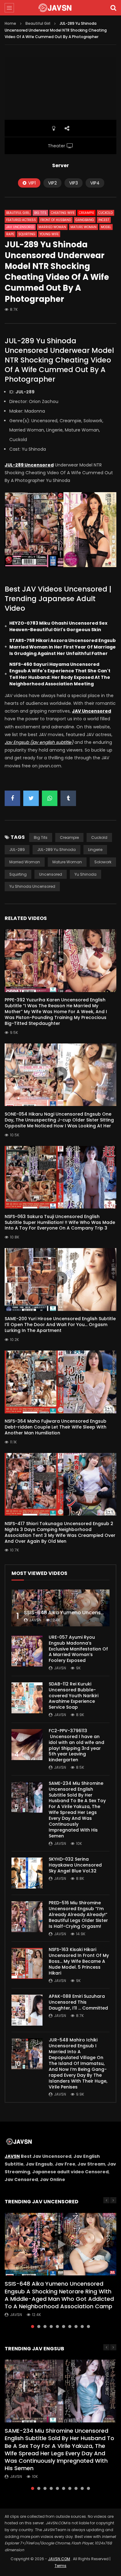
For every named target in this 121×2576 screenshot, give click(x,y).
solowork (103, 862)
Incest (104, 220)
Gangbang (85, 220)
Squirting (27, 234)
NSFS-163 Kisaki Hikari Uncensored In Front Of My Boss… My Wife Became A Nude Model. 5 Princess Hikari (79, 1961)
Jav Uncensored (20, 227)
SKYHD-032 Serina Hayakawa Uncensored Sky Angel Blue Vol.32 (75, 1865)
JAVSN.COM (59, 2559)
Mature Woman (83, 227)
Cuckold (105, 213)
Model (106, 227)
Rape (10, 234)
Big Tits (40, 213)
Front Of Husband (56, 220)
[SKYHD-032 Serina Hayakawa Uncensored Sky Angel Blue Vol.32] (27, 1873)
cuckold (99, 837)
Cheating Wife (63, 213)
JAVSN (12, 2156)
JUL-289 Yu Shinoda (56, 850)
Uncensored (51, 874)
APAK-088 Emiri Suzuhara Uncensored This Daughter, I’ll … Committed (78, 2002)
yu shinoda (85, 874)
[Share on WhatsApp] (50, 798)
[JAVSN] (60, 8)
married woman (25, 862)
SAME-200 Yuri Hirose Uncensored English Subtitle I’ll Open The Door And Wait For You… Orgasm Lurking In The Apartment (60, 1325)
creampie (69, 837)
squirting (18, 874)
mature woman (67, 862)
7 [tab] (70, 2327)
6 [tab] (64, 2327)
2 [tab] (39, 2327)
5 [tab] (57, 2327)
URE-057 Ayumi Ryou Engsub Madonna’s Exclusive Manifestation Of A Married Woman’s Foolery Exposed (78, 1649)
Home (10, 23)
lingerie (95, 850)
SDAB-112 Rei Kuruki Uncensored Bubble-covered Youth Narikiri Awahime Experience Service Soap (74, 1696)
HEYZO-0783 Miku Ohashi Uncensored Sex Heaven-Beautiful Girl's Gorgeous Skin (58, 626)
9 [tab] (82, 2327)
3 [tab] (45, 2327)
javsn (35, 1620)
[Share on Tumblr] (68, 798)
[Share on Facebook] (12, 798)
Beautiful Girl (38, 23)
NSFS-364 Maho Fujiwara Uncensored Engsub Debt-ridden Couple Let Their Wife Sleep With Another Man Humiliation (56, 1427)
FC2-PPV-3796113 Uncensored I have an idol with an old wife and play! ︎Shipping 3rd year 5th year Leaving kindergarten (76, 1745)
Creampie (86, 213)
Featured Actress (21, 220)
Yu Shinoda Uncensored (32, 886)
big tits (41, 837)
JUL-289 (17, 850)
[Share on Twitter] (31, 798)
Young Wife (49, 234)
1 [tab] (33, 2327)
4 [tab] (51, 2327)
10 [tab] (88, 2327)
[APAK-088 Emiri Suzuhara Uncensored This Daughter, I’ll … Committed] (27, 2010)
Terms (60, 2566)
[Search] (113, 8)
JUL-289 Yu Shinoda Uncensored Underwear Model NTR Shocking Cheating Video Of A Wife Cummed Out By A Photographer (59, 360)
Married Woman (52, 227)
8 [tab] (76, 2327)
